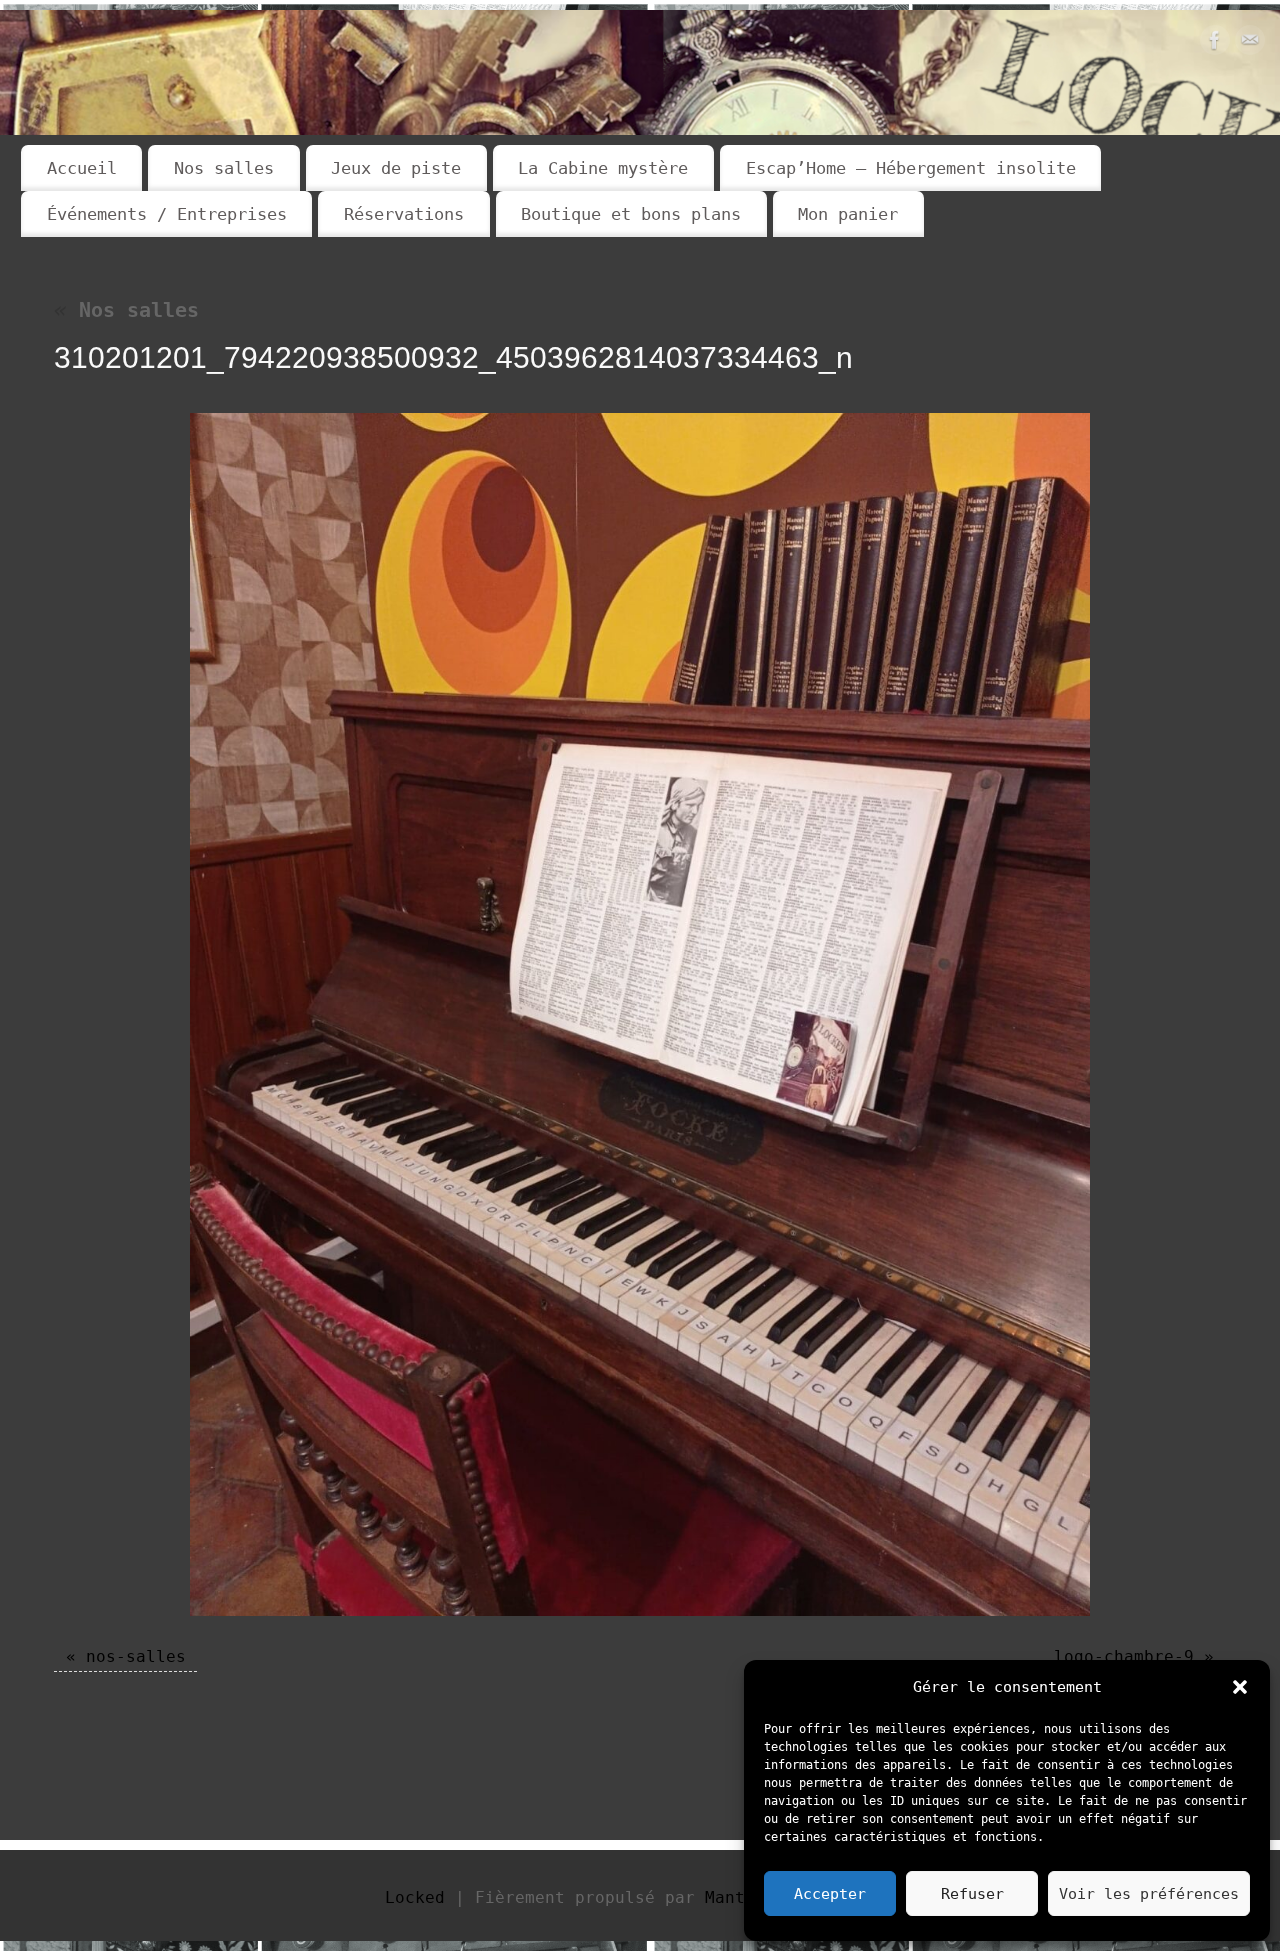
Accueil (82, 168)
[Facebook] (1215, 45)
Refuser (972, 1894)
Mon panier (848, 214)
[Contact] (1250, 45)
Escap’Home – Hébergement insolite (911, 168)
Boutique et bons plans (631, 214)
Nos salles (224, 168)
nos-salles (136, 1656)
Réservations (404, 214)
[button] (1240, 1687)
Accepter (830, 1894)
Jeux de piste (396, 168)
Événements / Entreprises (167, 214)
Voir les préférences (1149, 1894)
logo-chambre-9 (1124, 1656)
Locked (415, 1897)
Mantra (735, 1897)
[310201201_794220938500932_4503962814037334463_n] (640, 1014)
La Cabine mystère (603, 168)
